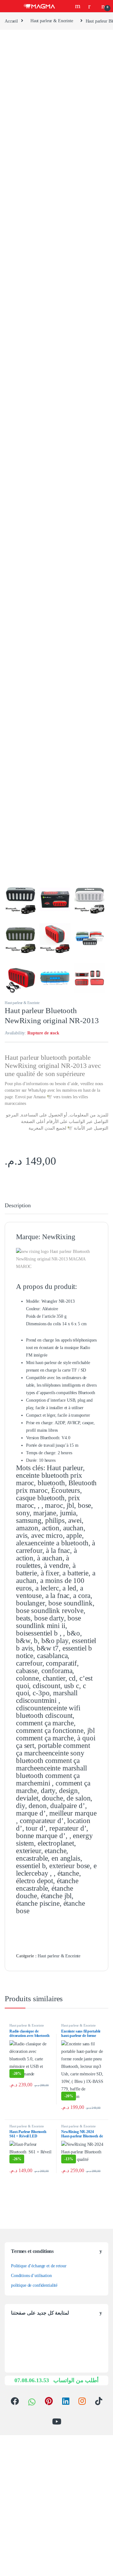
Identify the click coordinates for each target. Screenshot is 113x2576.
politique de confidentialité (34, 2285)
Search (78, 6)
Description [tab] (18, 1206)
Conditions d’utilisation (31, 2276)
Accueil (11, 21)
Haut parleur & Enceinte (52, 21)
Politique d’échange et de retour (39, 2266)
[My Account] (92, 6)
